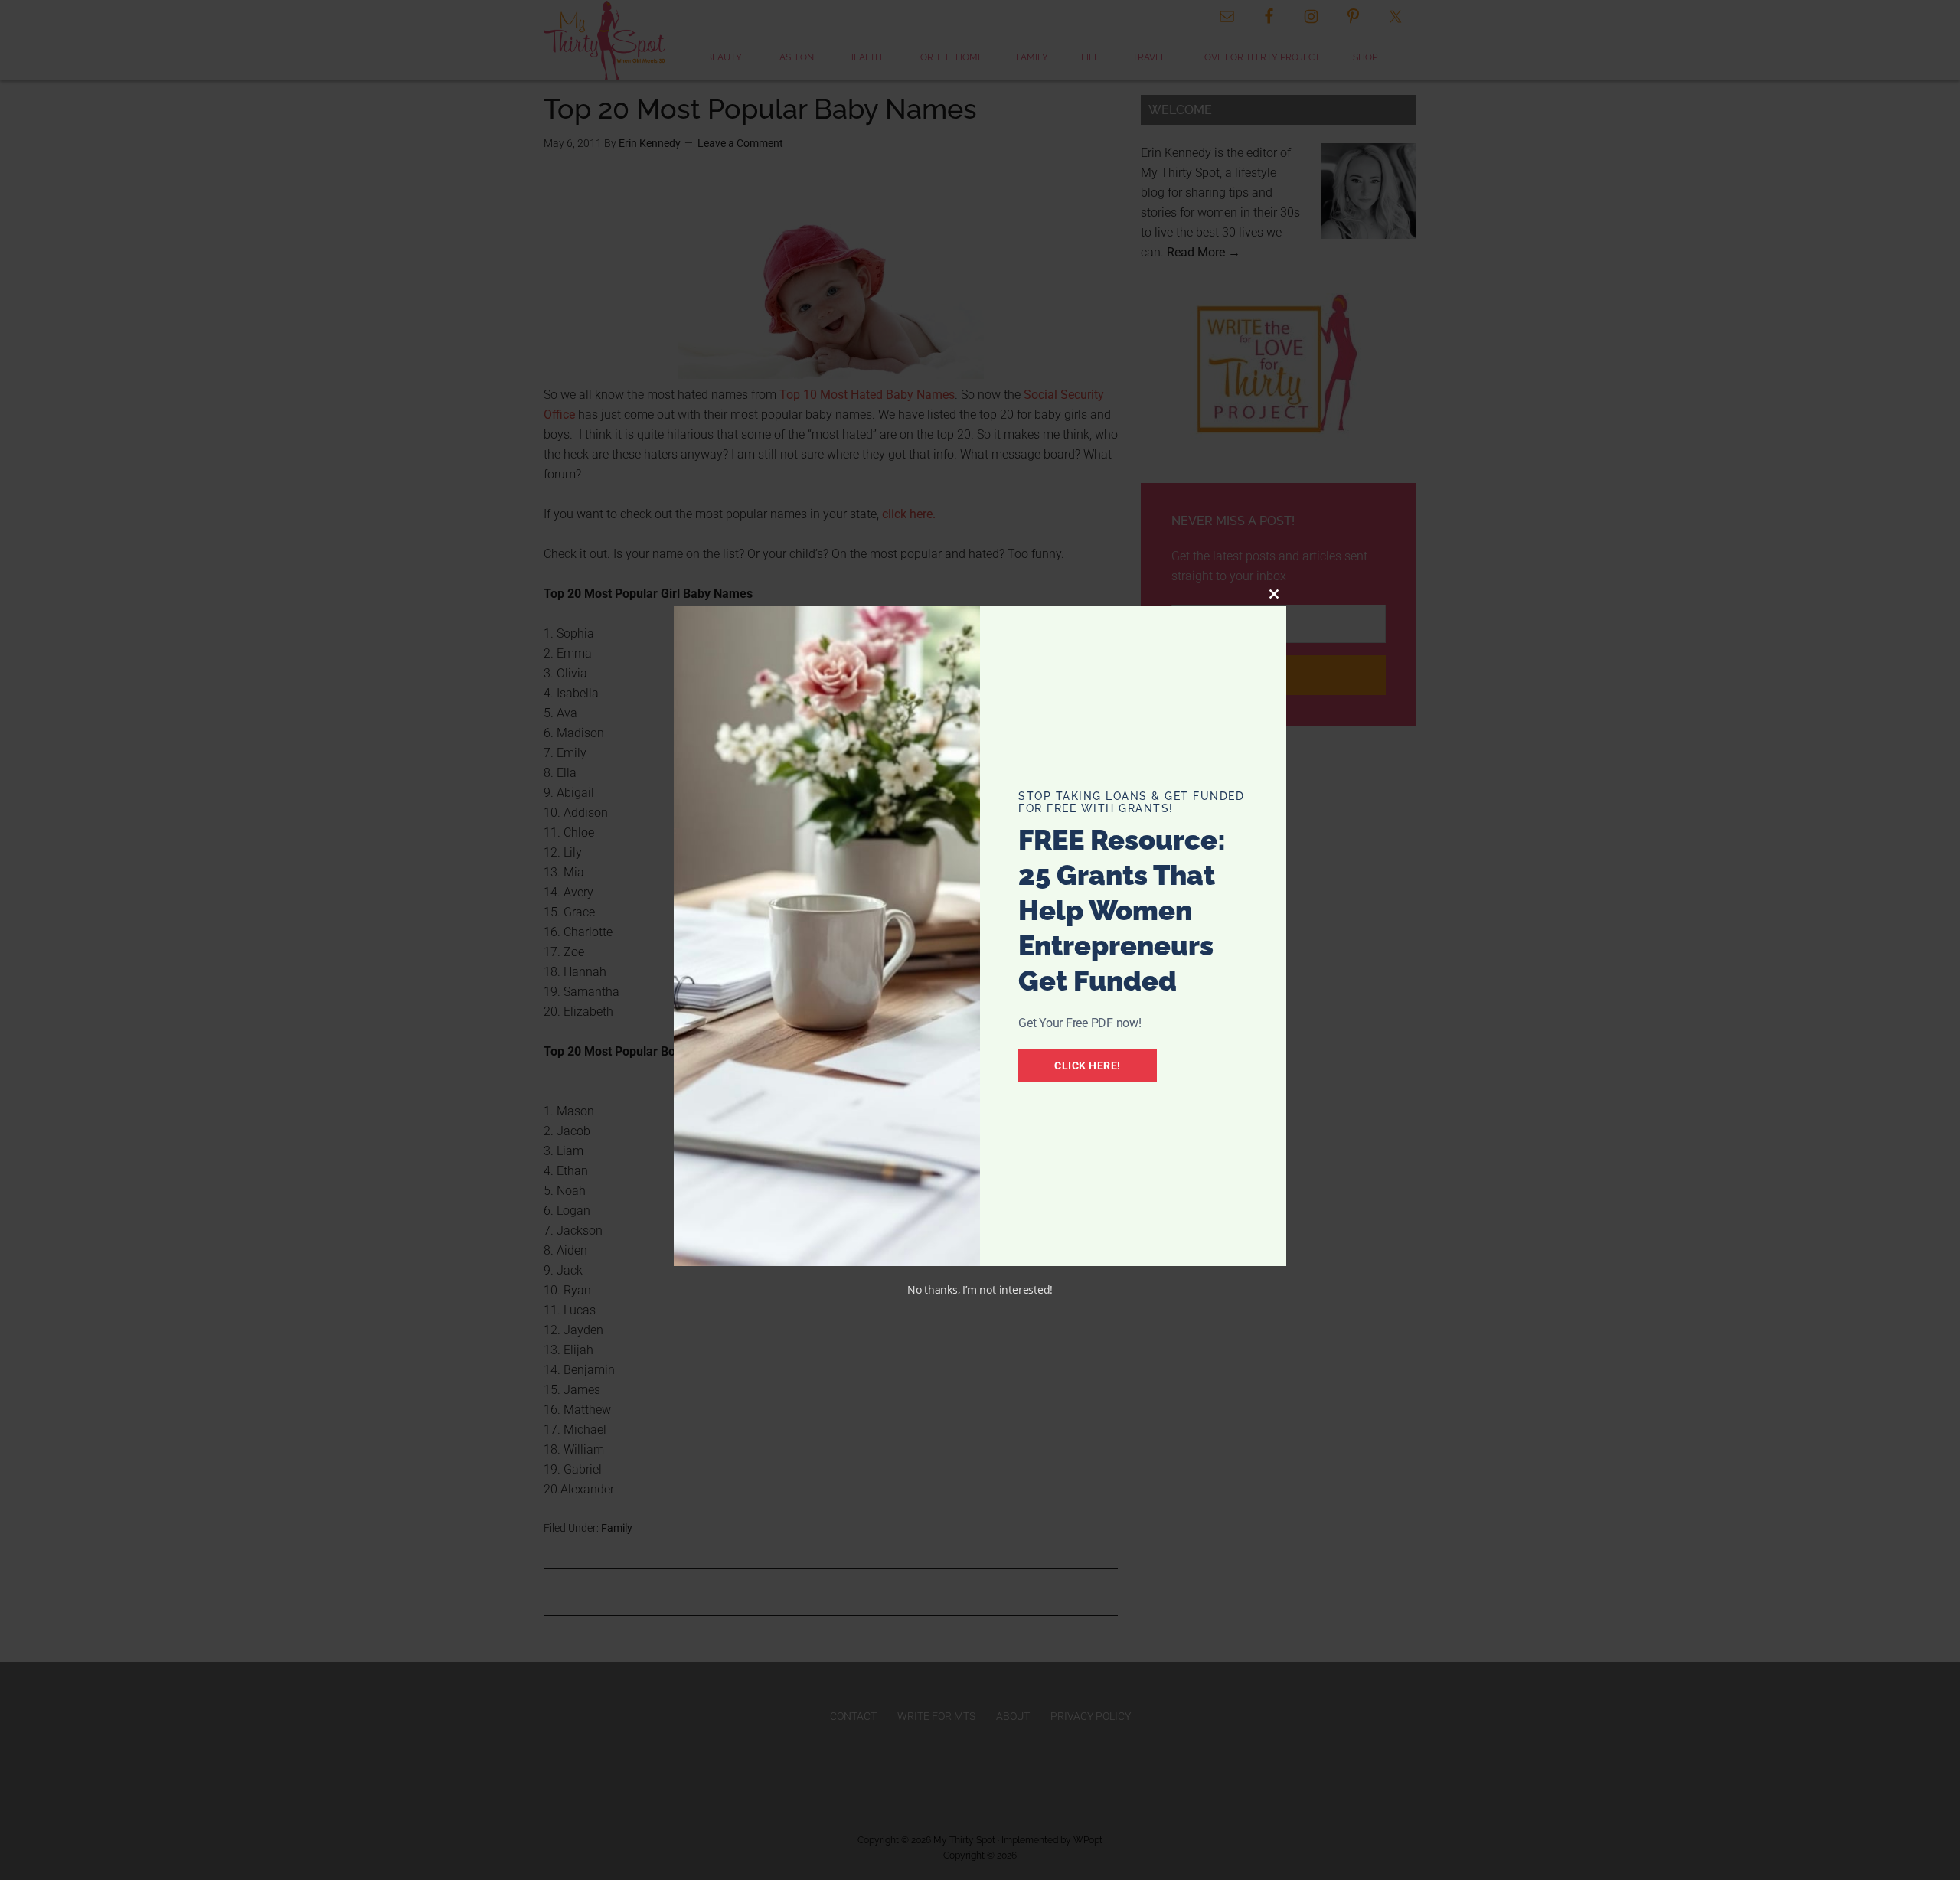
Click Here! (1088, 1066)
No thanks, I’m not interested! (980, 1289)
